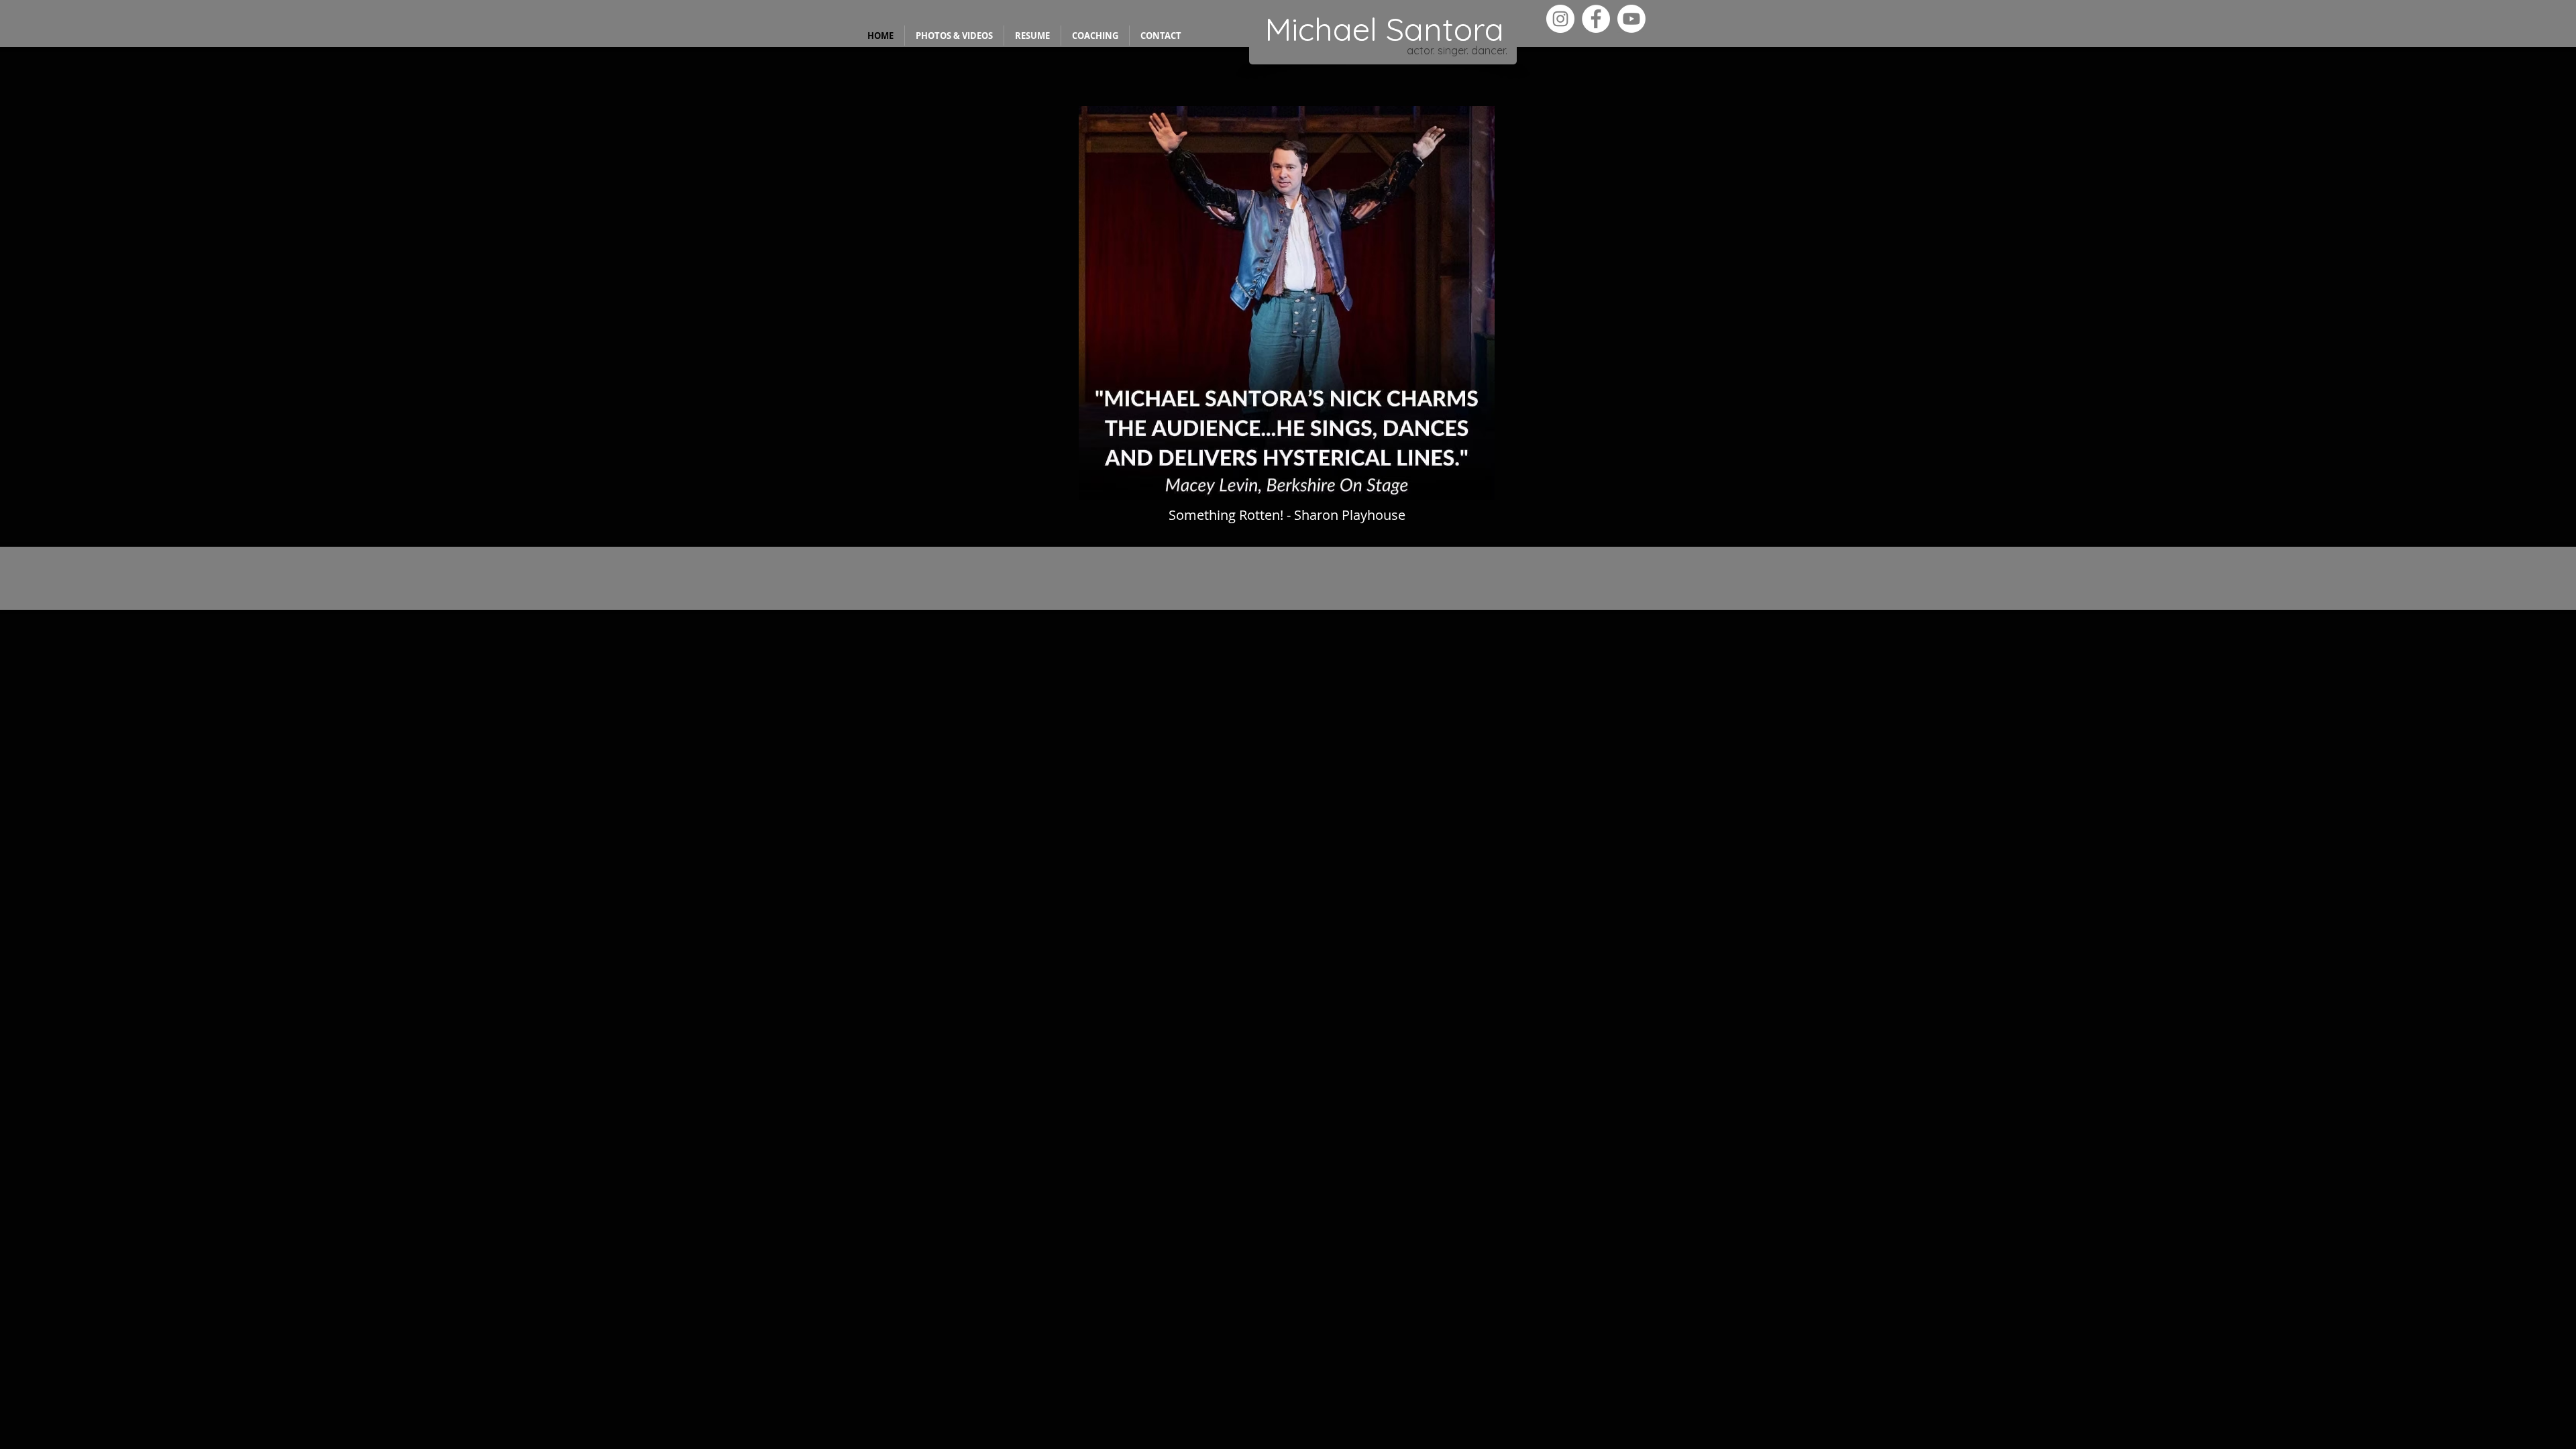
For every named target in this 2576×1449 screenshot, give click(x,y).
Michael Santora (1384, 29)
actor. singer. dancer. (1457, 50)
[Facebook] (1596, 19)
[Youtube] (1631, 19)
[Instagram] (1560, 19)
